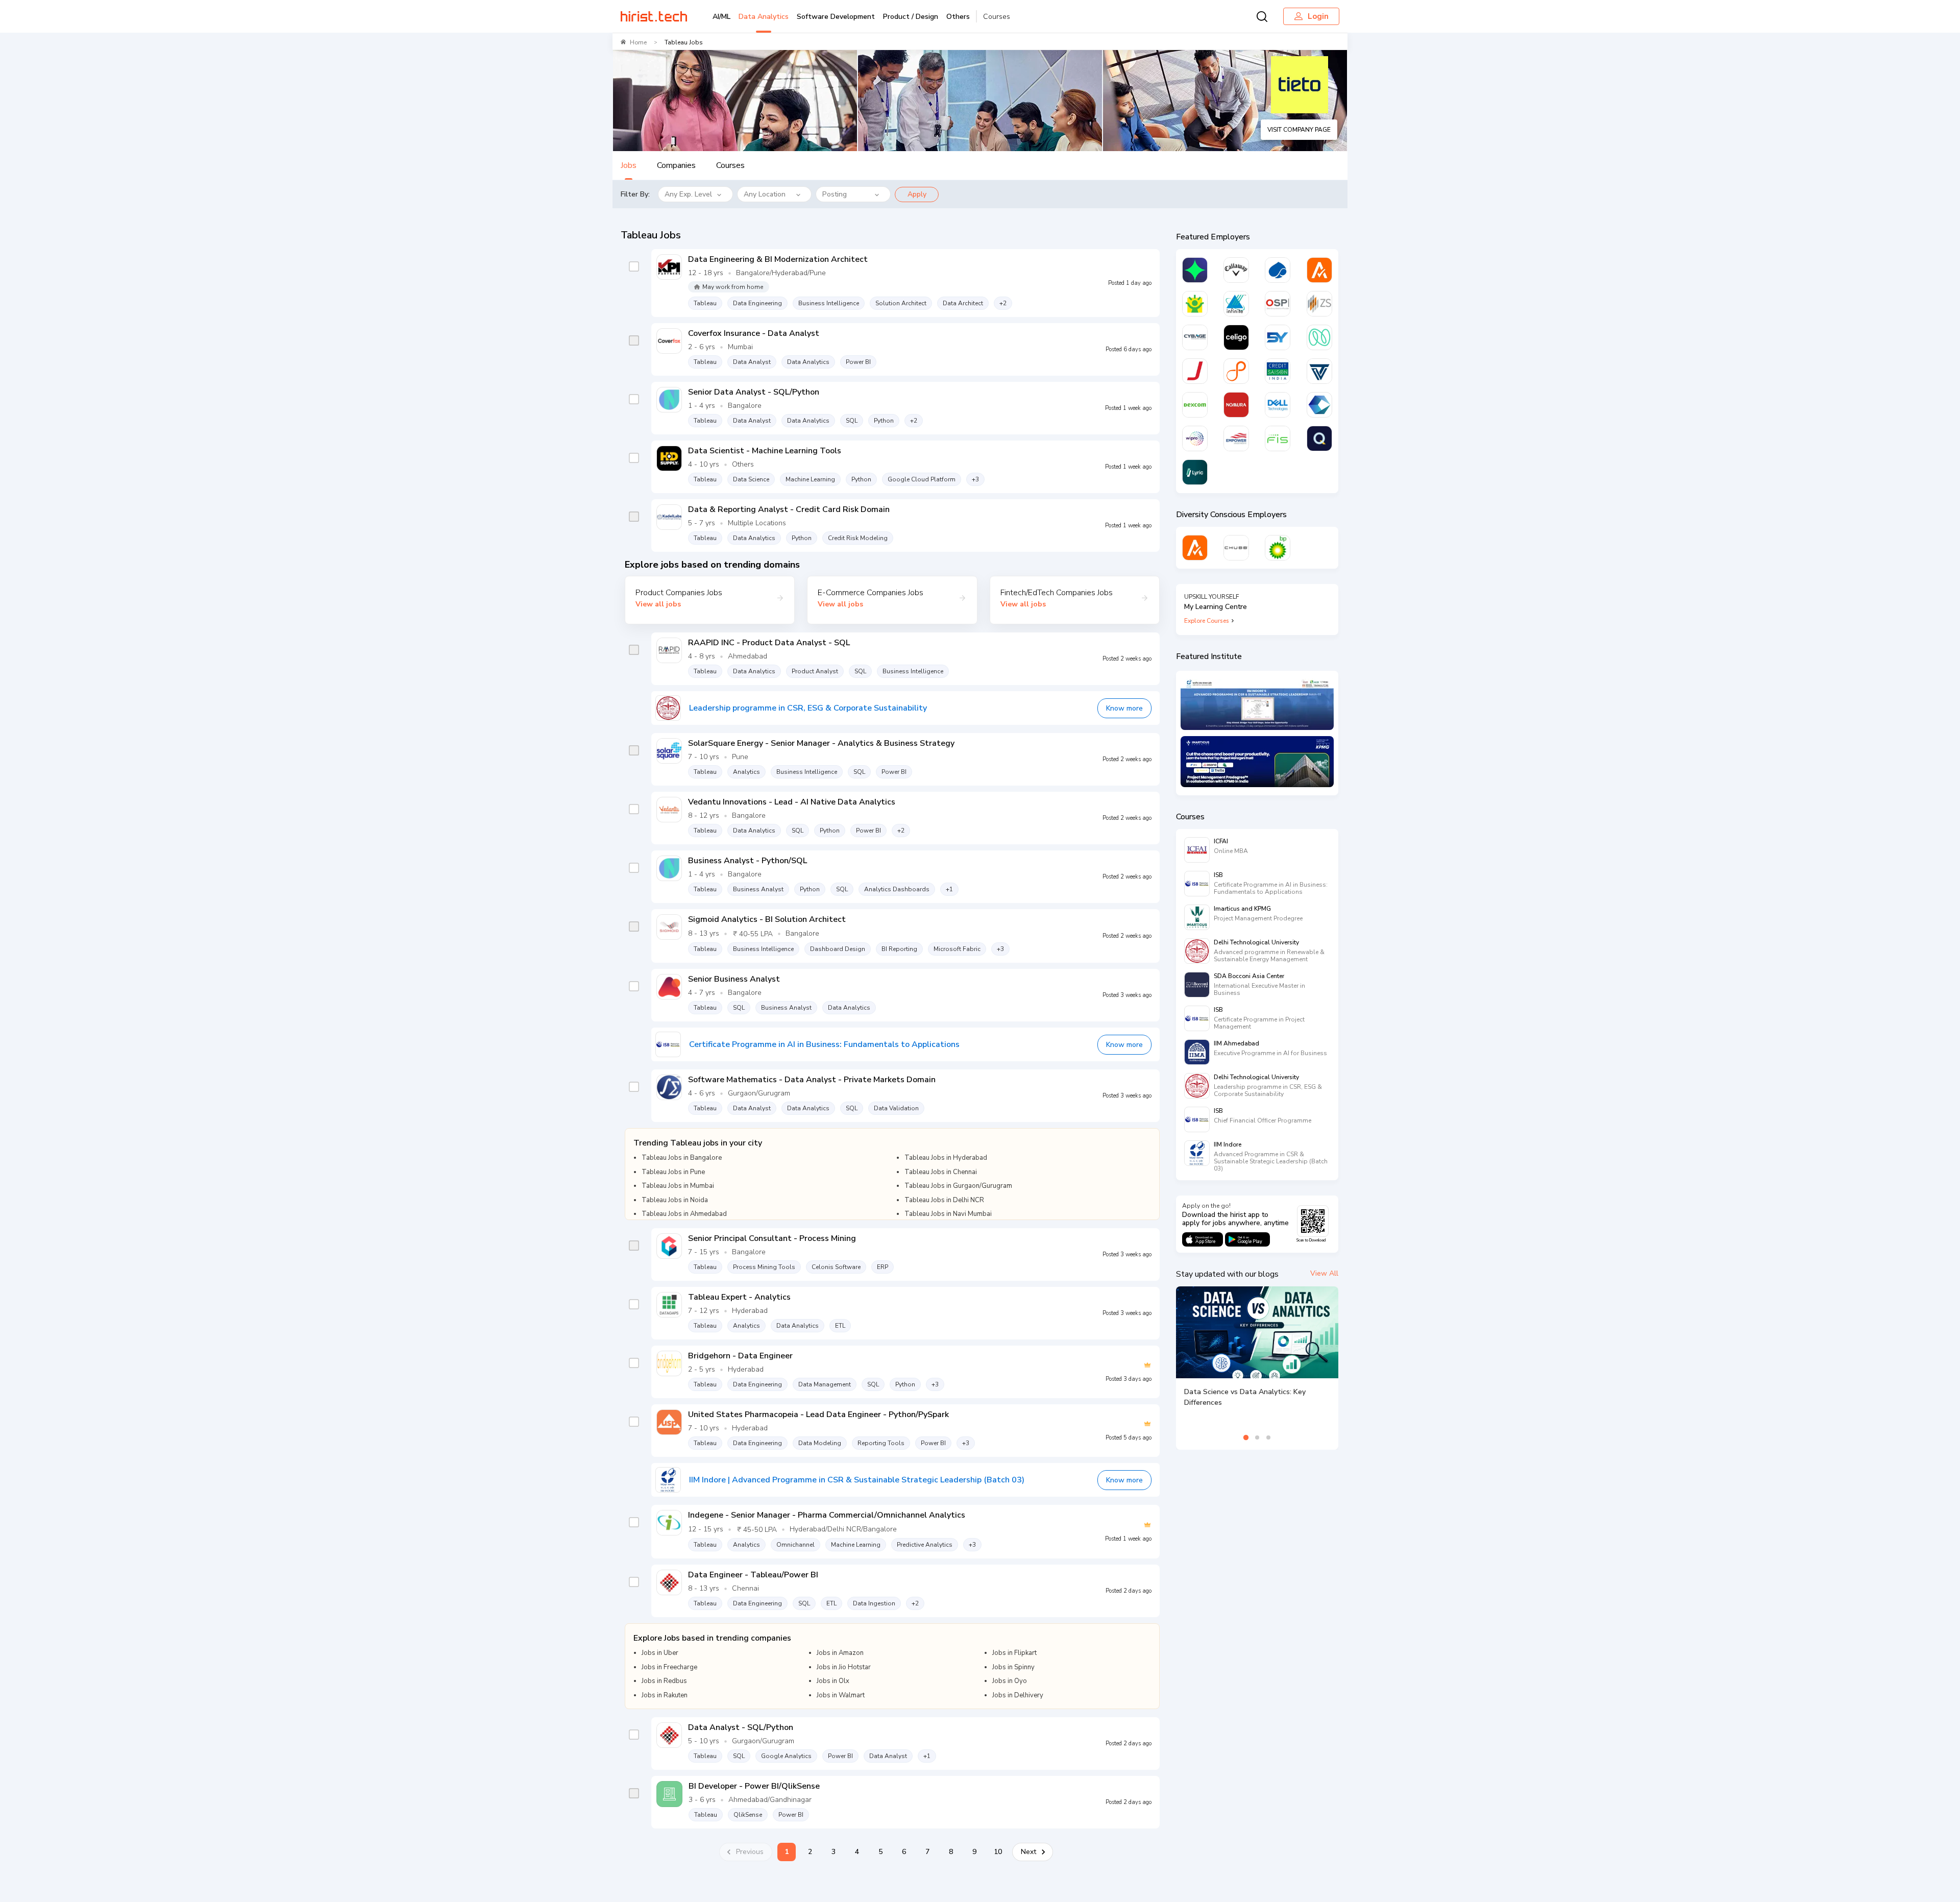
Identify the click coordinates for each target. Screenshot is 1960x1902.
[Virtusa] (1195, 270)
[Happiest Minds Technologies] (1195, 304)
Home (638, 42)
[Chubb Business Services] (1236, 548)
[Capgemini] (1278, 270)
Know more (1124, 708)
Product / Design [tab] (911, 17)
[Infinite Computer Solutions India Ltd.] (1236, 304)
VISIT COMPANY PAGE (1299, 130)
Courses (997, 17)
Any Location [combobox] (765, 194)
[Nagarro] (1319, 337)
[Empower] (1236, 438)
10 (998, 1852)
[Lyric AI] (1195, 472)
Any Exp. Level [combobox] (688, 194)
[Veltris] (1319, 371)
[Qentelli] (1319, 438)
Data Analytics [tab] (764, 17)
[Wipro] (1195, 438)
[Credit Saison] (1278, 371)
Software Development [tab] (836, 17)
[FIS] (1278, 438)
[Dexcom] (1195, 405)
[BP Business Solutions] (1278, 548)
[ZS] (1319, 304)
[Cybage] (1195, 337)
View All (1324, 1273)
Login (1318, 16)
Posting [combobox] (835, 194)
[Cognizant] (1319, 405)
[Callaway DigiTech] (1236, 270)
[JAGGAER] (1195, 371)
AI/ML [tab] (721, 17)
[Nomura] (1236, 405)
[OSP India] (1278, 304)
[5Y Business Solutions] (1278, 337)
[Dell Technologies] (1278, 405)
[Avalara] (1319, 270)
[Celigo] (1236, 337)
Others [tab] (958, 17)
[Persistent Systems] (1236, 371)
